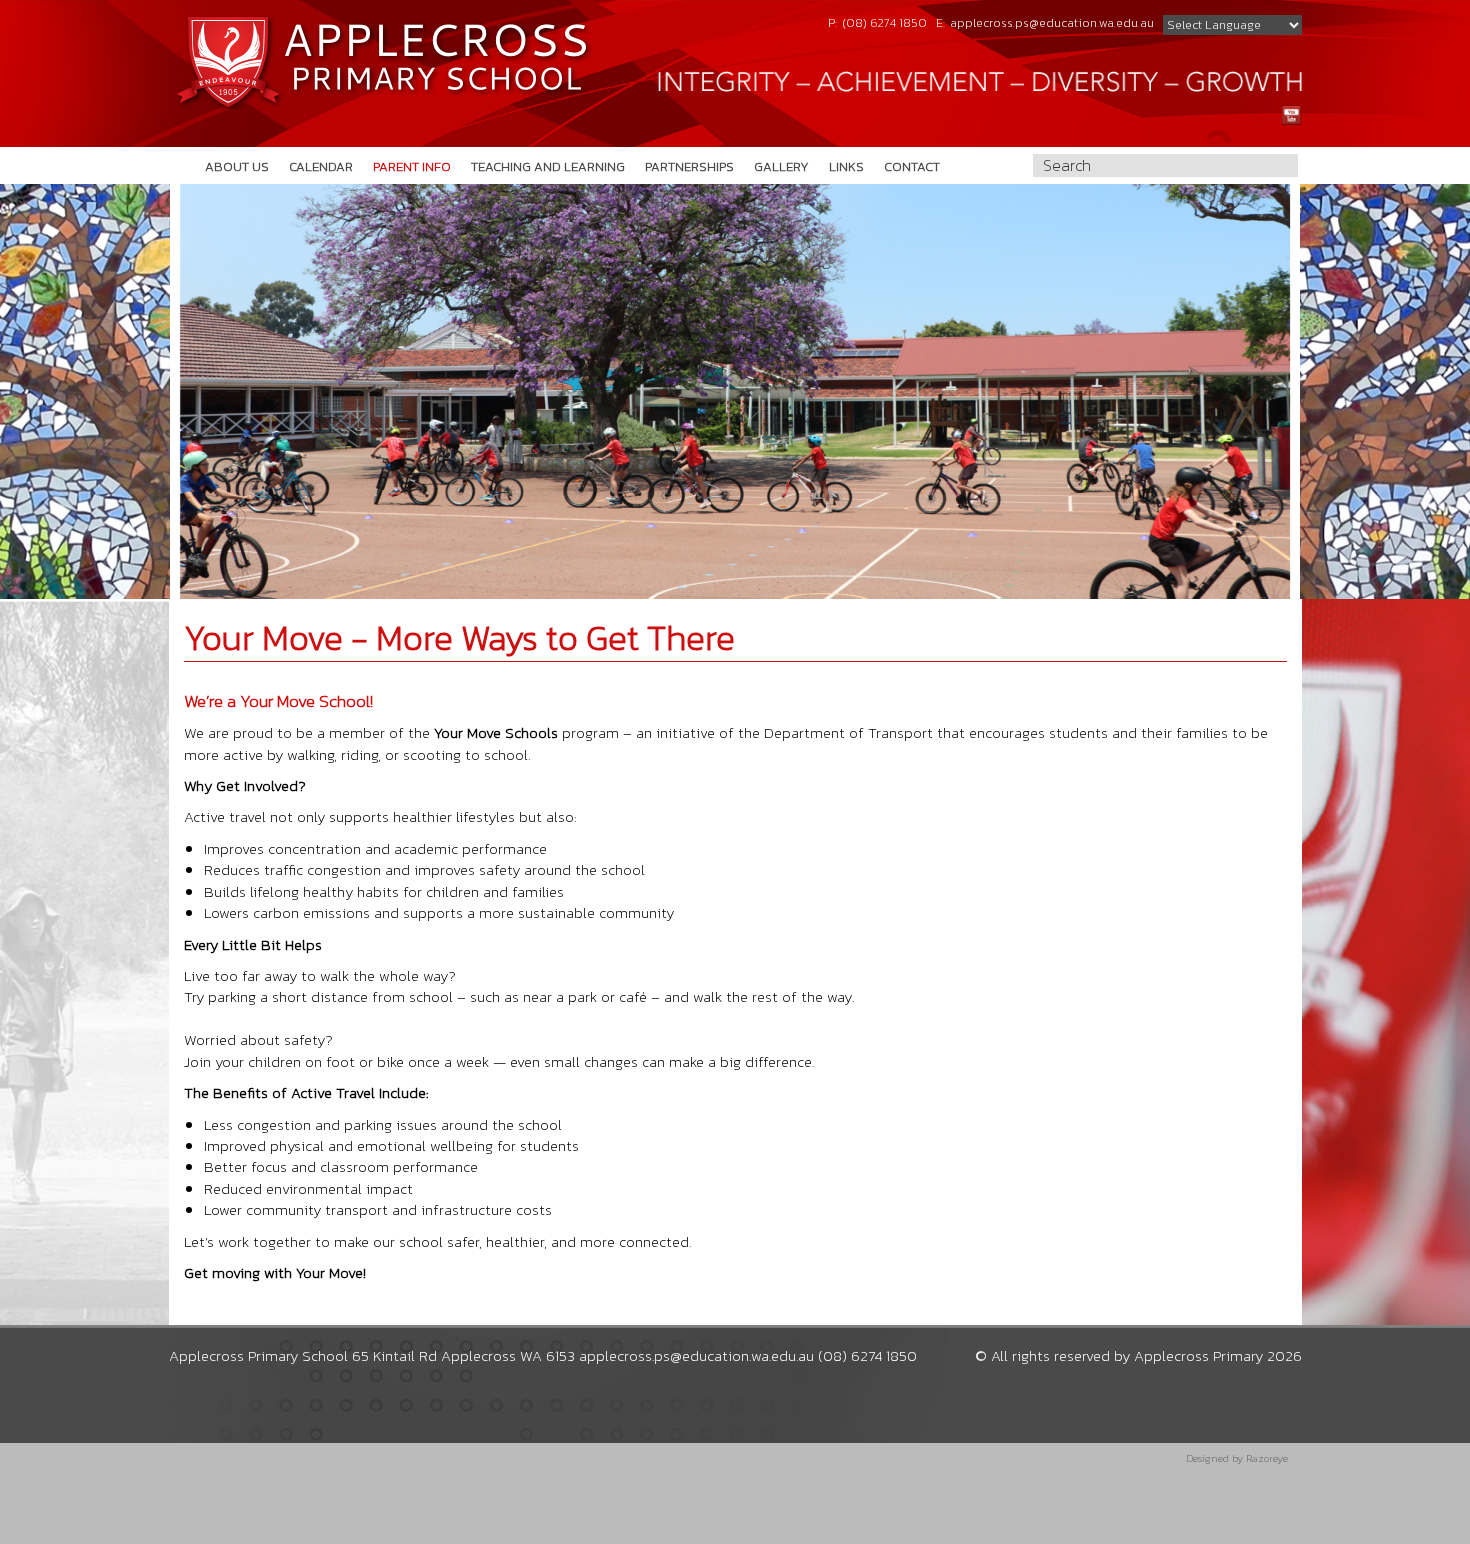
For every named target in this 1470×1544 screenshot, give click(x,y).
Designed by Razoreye (1237, 1458)
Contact (912, 166)
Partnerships (689, 166)
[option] (735, 391)
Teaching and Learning (548, 166)
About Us (237, 166)
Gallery (781, 166)
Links (846, 166)
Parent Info (412, 166)
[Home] (382, 62)
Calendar (321, 166)
